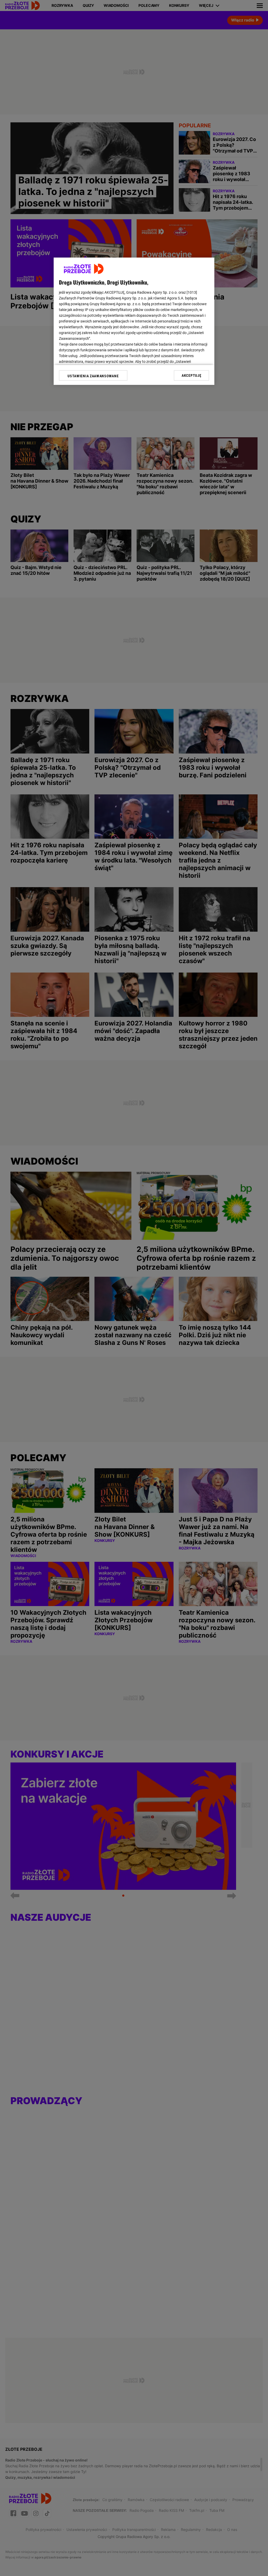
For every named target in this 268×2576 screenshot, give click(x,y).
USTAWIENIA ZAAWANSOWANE (93, 376)
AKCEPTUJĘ (191, 375)
